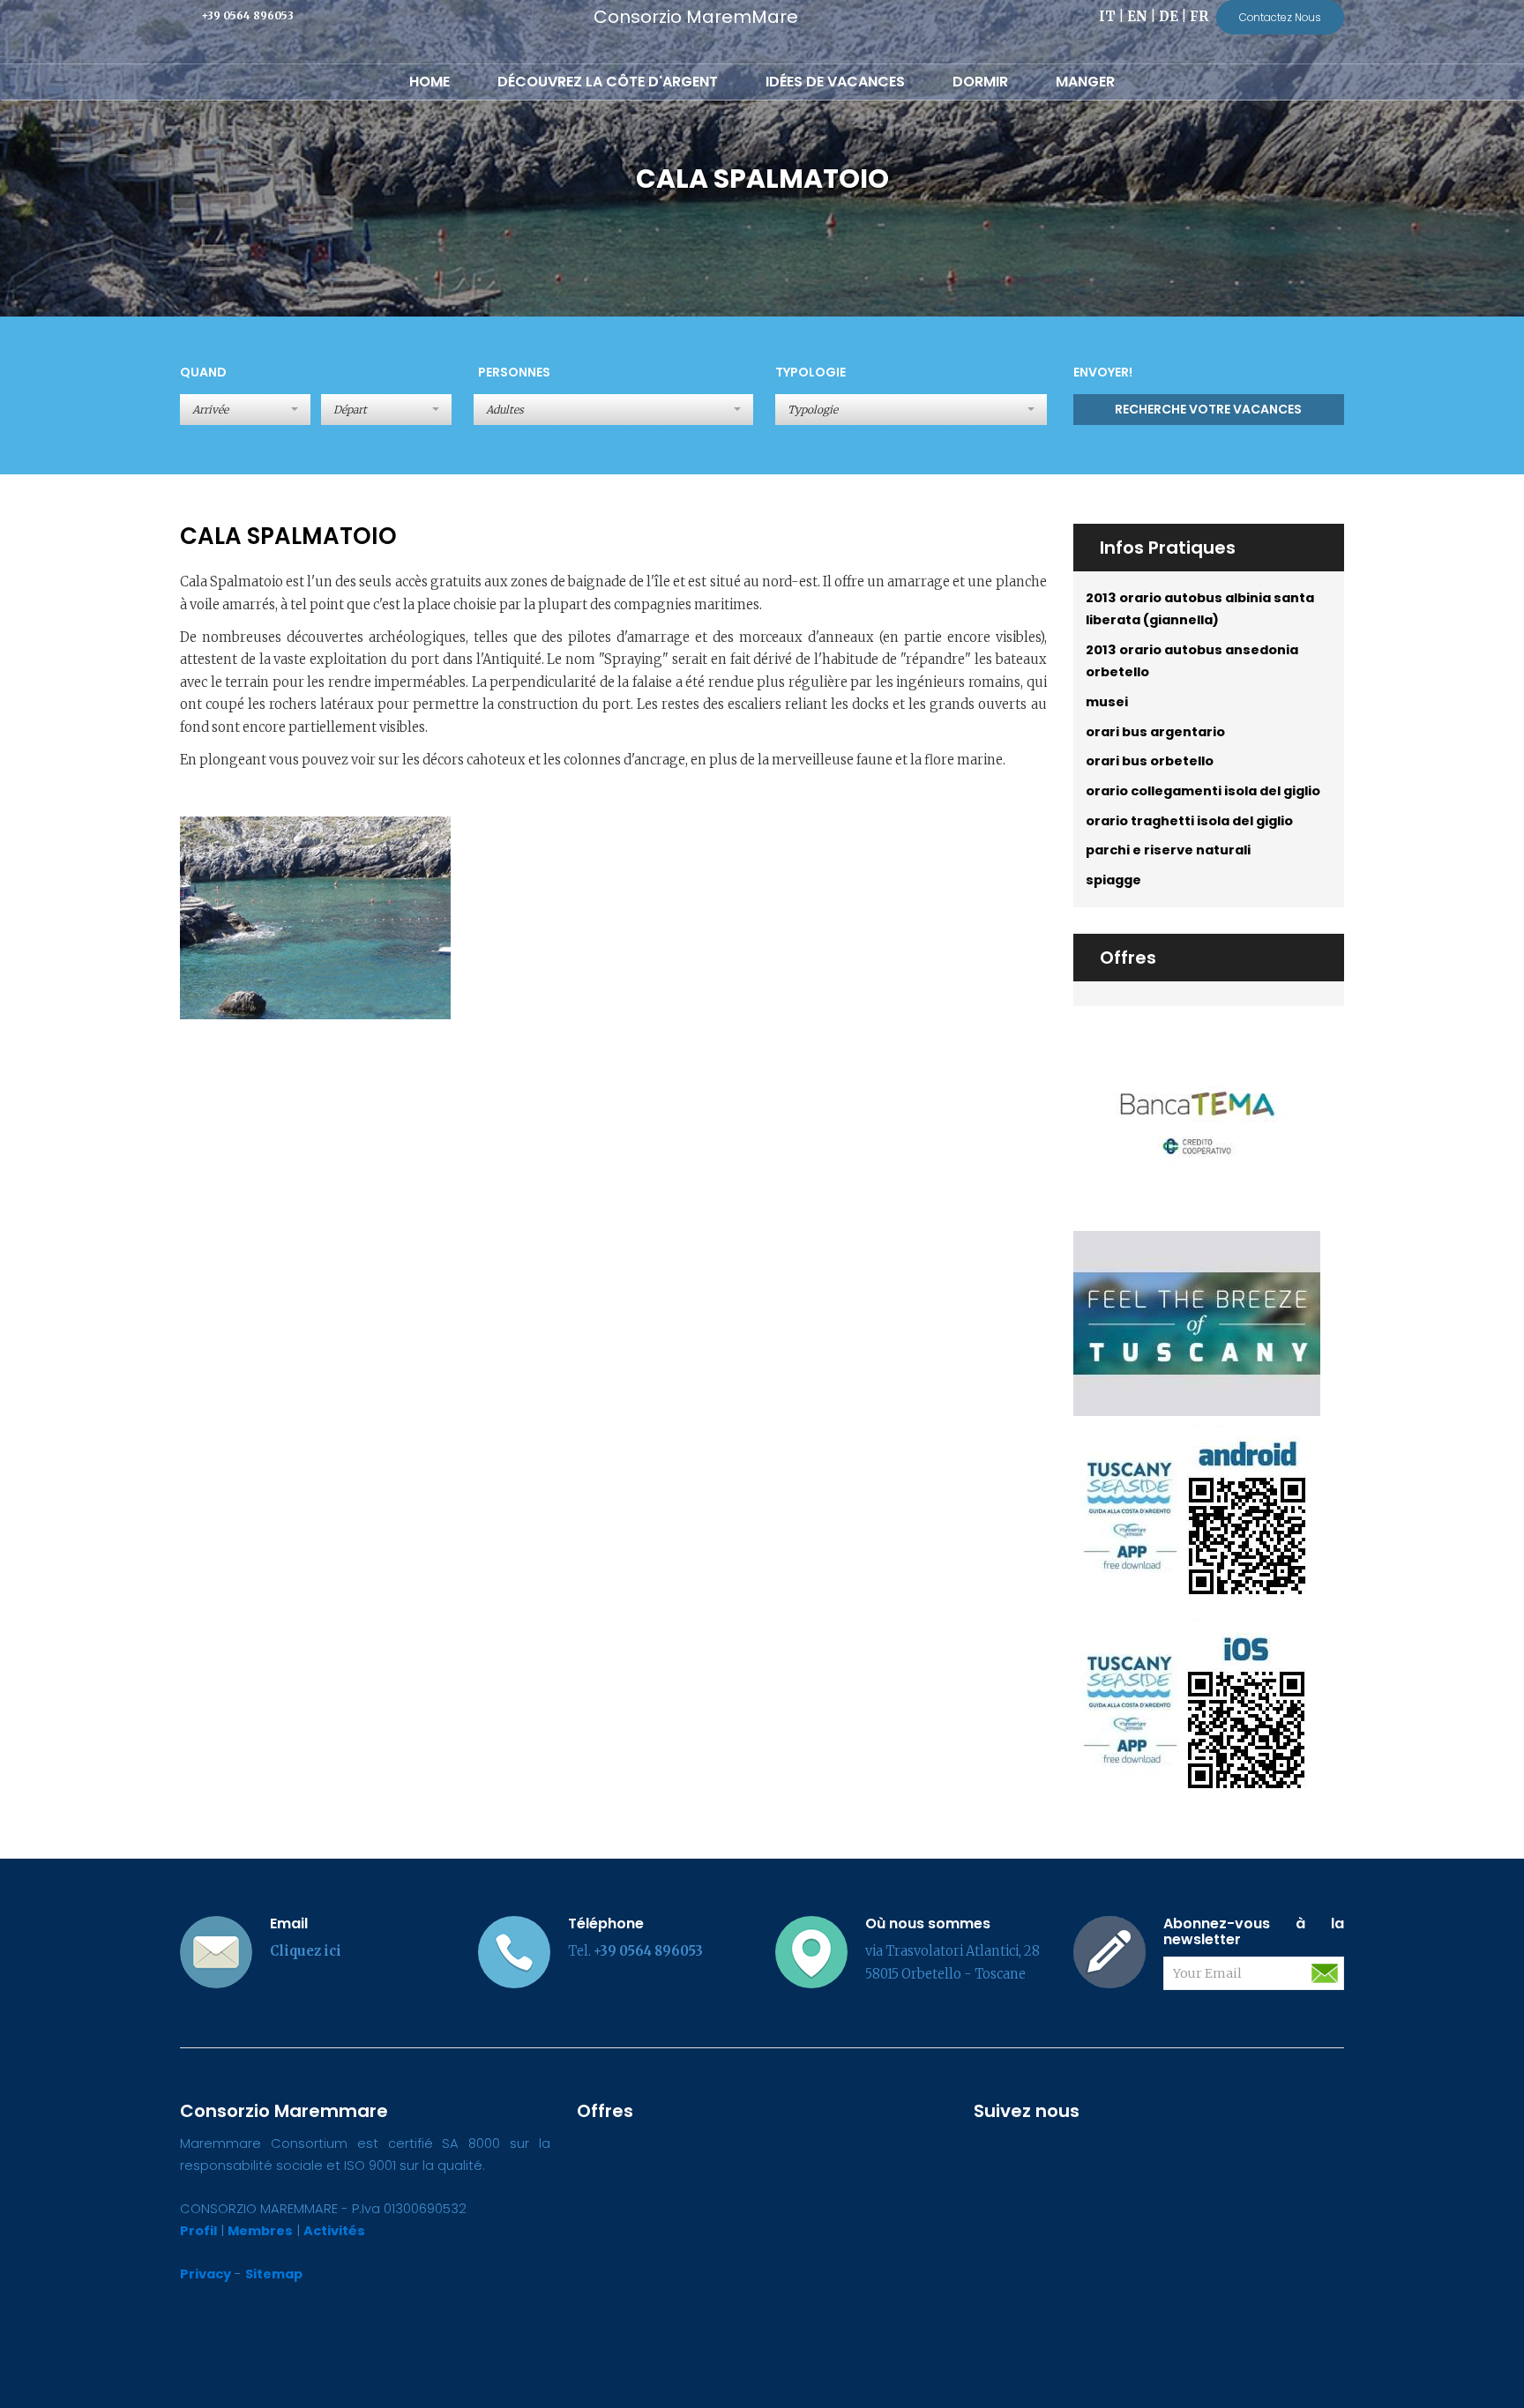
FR (1199, 17)
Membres (260, 2231)
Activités (334, 2231)
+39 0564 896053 (247, 15)
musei (1107, 702)
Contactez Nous (1280, 17)
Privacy (205, 2274)
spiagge (1113, 880)
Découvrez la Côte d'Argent (608, 82)
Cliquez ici (306, 1951)
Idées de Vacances (835, 82)
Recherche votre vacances (1208, 409)
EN (1137, 17)
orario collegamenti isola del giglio (1203, 791)
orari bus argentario (1155, 732)
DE (1169, 17)
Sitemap (274, 2274)
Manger (1085, 82)
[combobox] (614, 410)
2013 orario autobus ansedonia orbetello (1192, 661)
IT (1107, 17)
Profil (198, 2231)
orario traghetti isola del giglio (1189, 821)
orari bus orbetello (1150, 761)
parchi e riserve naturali (1168, 850)
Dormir (980, 82)
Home (430, 82)
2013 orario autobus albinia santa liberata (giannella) (1200, 609)
